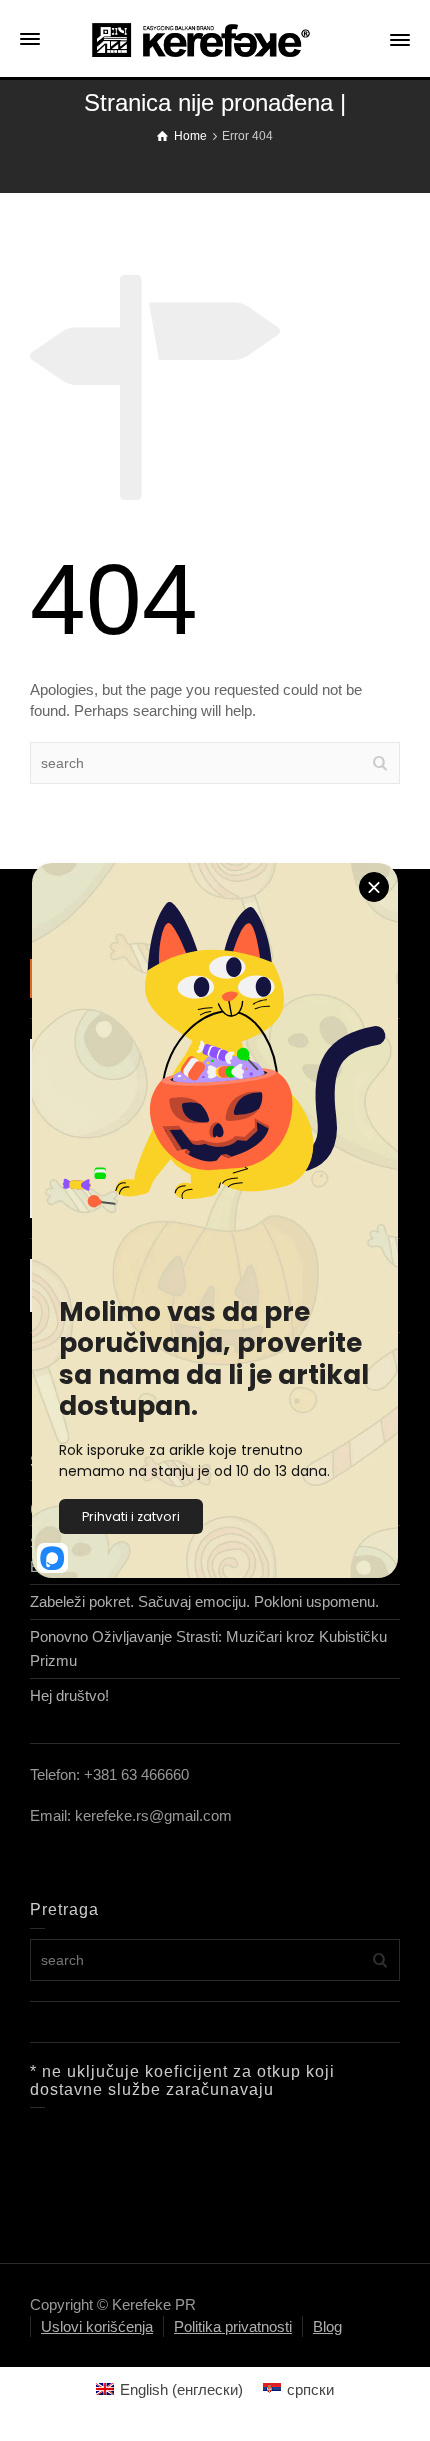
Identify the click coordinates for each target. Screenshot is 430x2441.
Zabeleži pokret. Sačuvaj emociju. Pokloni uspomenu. (204, 1601)
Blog (327, 2326)
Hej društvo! (69, 1695)
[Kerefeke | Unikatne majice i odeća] (215, 38)
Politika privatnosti (233, 2326)
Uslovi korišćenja (97, 2326)
